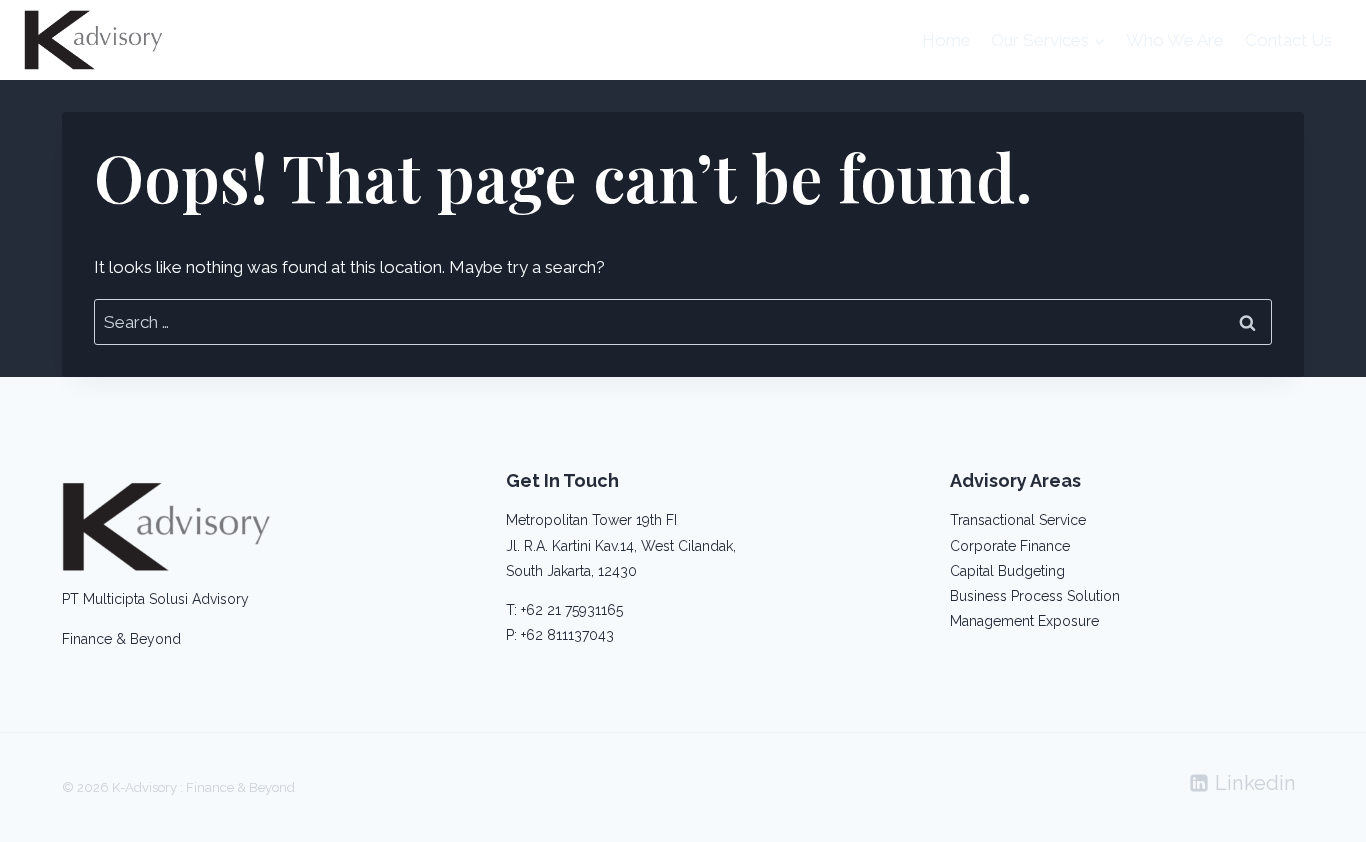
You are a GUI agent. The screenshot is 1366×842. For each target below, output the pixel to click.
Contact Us (1288, 40)
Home (946, 40)
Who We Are (1175, 40)
